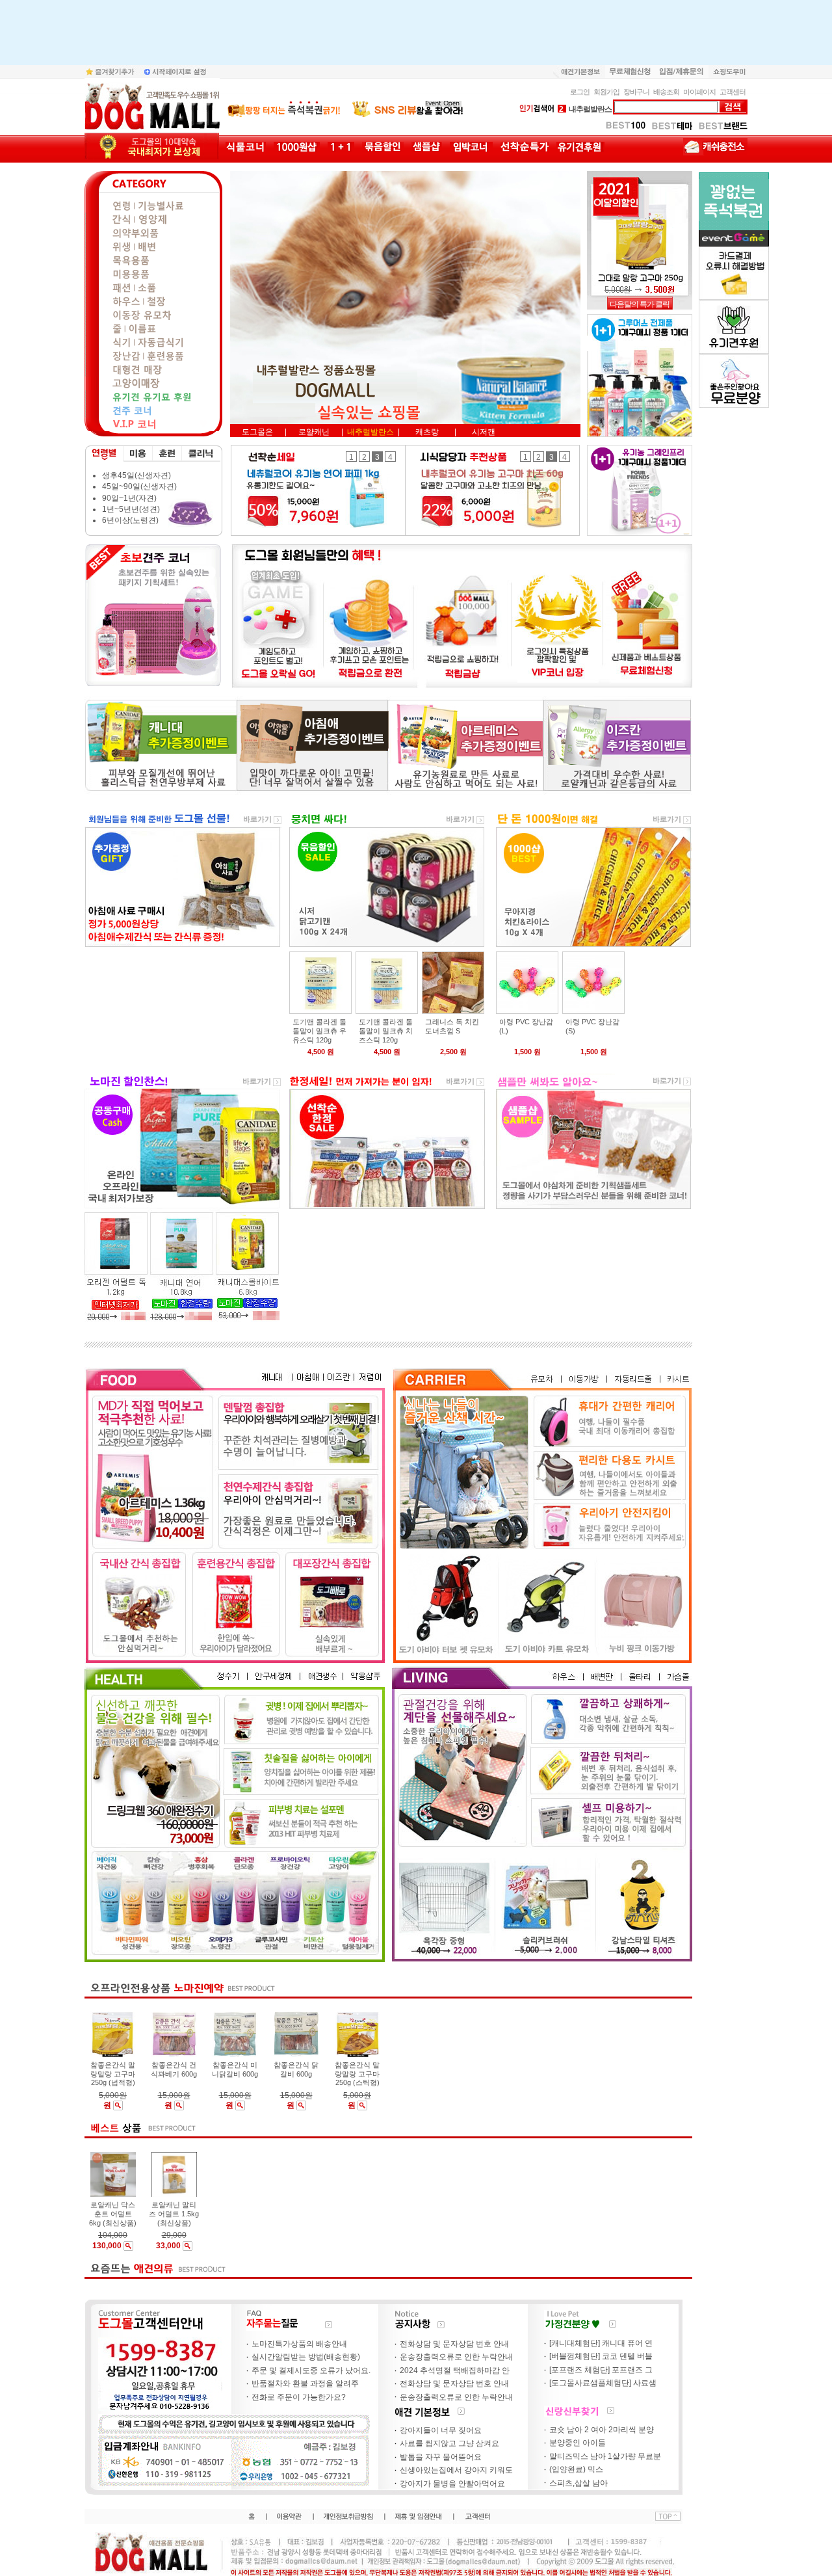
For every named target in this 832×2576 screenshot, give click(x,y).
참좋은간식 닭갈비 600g (296, 2069)
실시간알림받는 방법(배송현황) (306, 2357)
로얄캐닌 (578, 109)
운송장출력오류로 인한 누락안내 (456, 2357)
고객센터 (733, 92)
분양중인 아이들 (578, 2443)
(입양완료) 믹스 (576, 2470)
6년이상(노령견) (130, 521)
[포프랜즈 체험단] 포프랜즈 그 (601, 2370)
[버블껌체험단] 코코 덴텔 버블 (601, 2357)
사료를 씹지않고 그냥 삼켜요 (449, 2444)
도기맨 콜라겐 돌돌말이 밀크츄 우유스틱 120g (319, 1031)
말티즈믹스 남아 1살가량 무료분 (605, 2456)
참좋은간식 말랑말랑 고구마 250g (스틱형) (357, 2074)
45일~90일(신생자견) (139, 487)
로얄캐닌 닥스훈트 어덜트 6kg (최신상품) (113, 2214)
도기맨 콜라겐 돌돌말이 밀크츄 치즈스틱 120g (386, 1031)
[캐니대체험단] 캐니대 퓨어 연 (601, 2343)
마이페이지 (699, 92)
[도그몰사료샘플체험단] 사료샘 (603, 2383)
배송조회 (666, 92)
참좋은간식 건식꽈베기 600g (174, 2069)
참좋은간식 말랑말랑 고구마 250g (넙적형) (113, 2074)
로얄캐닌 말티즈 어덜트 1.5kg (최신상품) (174, 2214)
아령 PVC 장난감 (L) (526, 1026)
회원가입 (606, 92)
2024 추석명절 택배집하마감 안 (455, 2370)
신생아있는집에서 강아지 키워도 (456, 2471)
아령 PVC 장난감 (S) (592, 1026)
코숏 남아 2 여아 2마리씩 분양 (602, 2430)
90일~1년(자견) (129, 498)
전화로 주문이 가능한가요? (299, 2397)
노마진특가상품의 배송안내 (299, 2344)
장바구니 (636, 92)
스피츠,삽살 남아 (578, 2483)
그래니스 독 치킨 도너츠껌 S (452, 1026)
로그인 (580, 92)
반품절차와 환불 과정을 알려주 (305, 2384)
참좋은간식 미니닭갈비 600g (235, 2069)
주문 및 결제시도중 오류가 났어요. (311, 2370)
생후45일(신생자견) (136, 475)
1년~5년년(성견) (131, 509)
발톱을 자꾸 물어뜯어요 (441, 2457)
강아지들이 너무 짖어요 (441, 2430)
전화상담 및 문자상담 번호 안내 (454, 2344)
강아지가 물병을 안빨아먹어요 (452, 2484)
